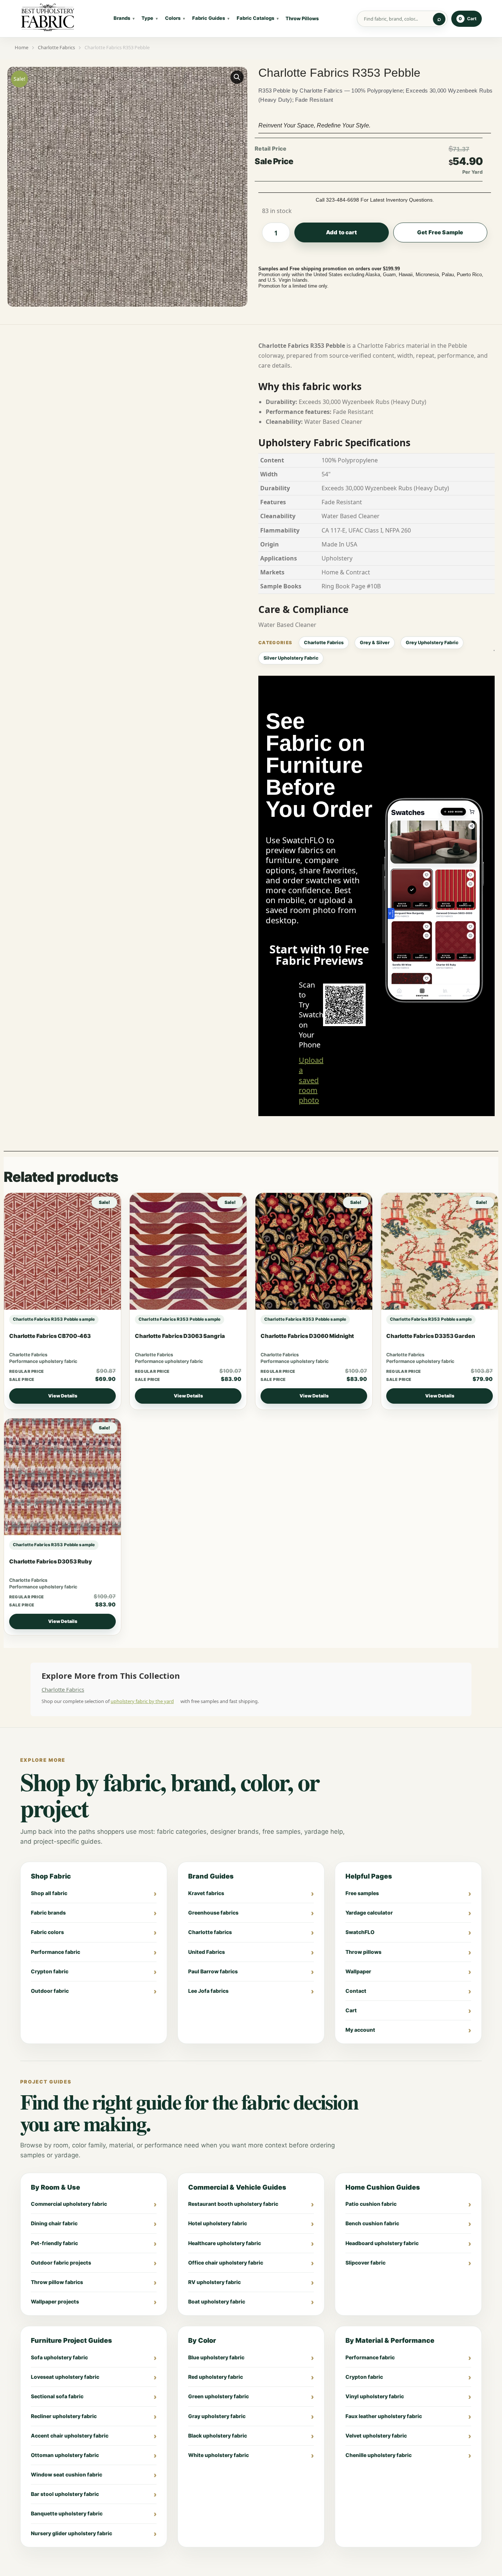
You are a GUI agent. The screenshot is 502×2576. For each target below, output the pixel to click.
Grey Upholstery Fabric (432, 643)
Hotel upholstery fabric (218, 2223)
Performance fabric (55, 1952)
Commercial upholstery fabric (69, 2204)
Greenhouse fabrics (213, 1913)
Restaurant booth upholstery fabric (233, 2204)
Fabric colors (47, 1932)
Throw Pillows (302, 18)
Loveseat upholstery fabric (65, 2377)
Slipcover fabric (365, 2263)
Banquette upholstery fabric (67, 2513)
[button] (237, 77)
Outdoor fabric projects (61, 2263)
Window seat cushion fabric (67, 2474)
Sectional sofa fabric (57, 2396)
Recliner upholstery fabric (64, 2416)
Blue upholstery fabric (216, 2357)
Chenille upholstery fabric (379, 2455)
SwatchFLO (360, 1932)
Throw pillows (363, 1952)
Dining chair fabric (54, 2223)
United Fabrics (207, 1952)
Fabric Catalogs (255, 18)
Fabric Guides (209, 18)
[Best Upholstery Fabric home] (48, 19)
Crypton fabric (50, 1971)
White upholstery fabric (218, 2455)
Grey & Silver (375, 643)
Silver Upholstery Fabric (291, 658)
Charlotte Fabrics (324, 643)
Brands (122, 18)
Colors (173, 18)
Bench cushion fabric (372, 2223)
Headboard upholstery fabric (382, 2243)
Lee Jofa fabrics (208, 1991)
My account (360, 2030)
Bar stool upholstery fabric (65, 2494)
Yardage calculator (369, 1913)
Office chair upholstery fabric (226, 2263)
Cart (351, 2010)
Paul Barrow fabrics (213, 1971)
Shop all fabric (49, 1893)
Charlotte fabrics (210, 1932)
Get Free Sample (440, 232)
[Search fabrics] (439, 19)
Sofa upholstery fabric (59, 2357)
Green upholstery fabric (218, 2396)
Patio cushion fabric (371, 2204)
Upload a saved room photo (311, 1080)
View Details (63, 1396)
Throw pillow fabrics (57, 2282)
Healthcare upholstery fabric (225, 2243)
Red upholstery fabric (216, 2377)
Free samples (362, 1893)
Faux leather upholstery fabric (384, 2416)
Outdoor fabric (50, 1991)
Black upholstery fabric (218, 2436)
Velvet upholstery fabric (376, 2436)
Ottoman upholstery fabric (65, 2455)
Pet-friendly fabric (54, 2243)
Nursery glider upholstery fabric (71, 2533)
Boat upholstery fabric (217, 2301)
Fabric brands (48, 1913)
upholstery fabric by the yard (142, 1701)
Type (147, 18)
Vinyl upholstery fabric (375, 2396)
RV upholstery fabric (214, 2282)
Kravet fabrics (206, 1893)
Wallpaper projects (55, 2301)
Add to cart (342, 232)
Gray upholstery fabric (217, 2416)
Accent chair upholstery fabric (70, 2436)
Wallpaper (358, 1971)
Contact (356, 1991)
